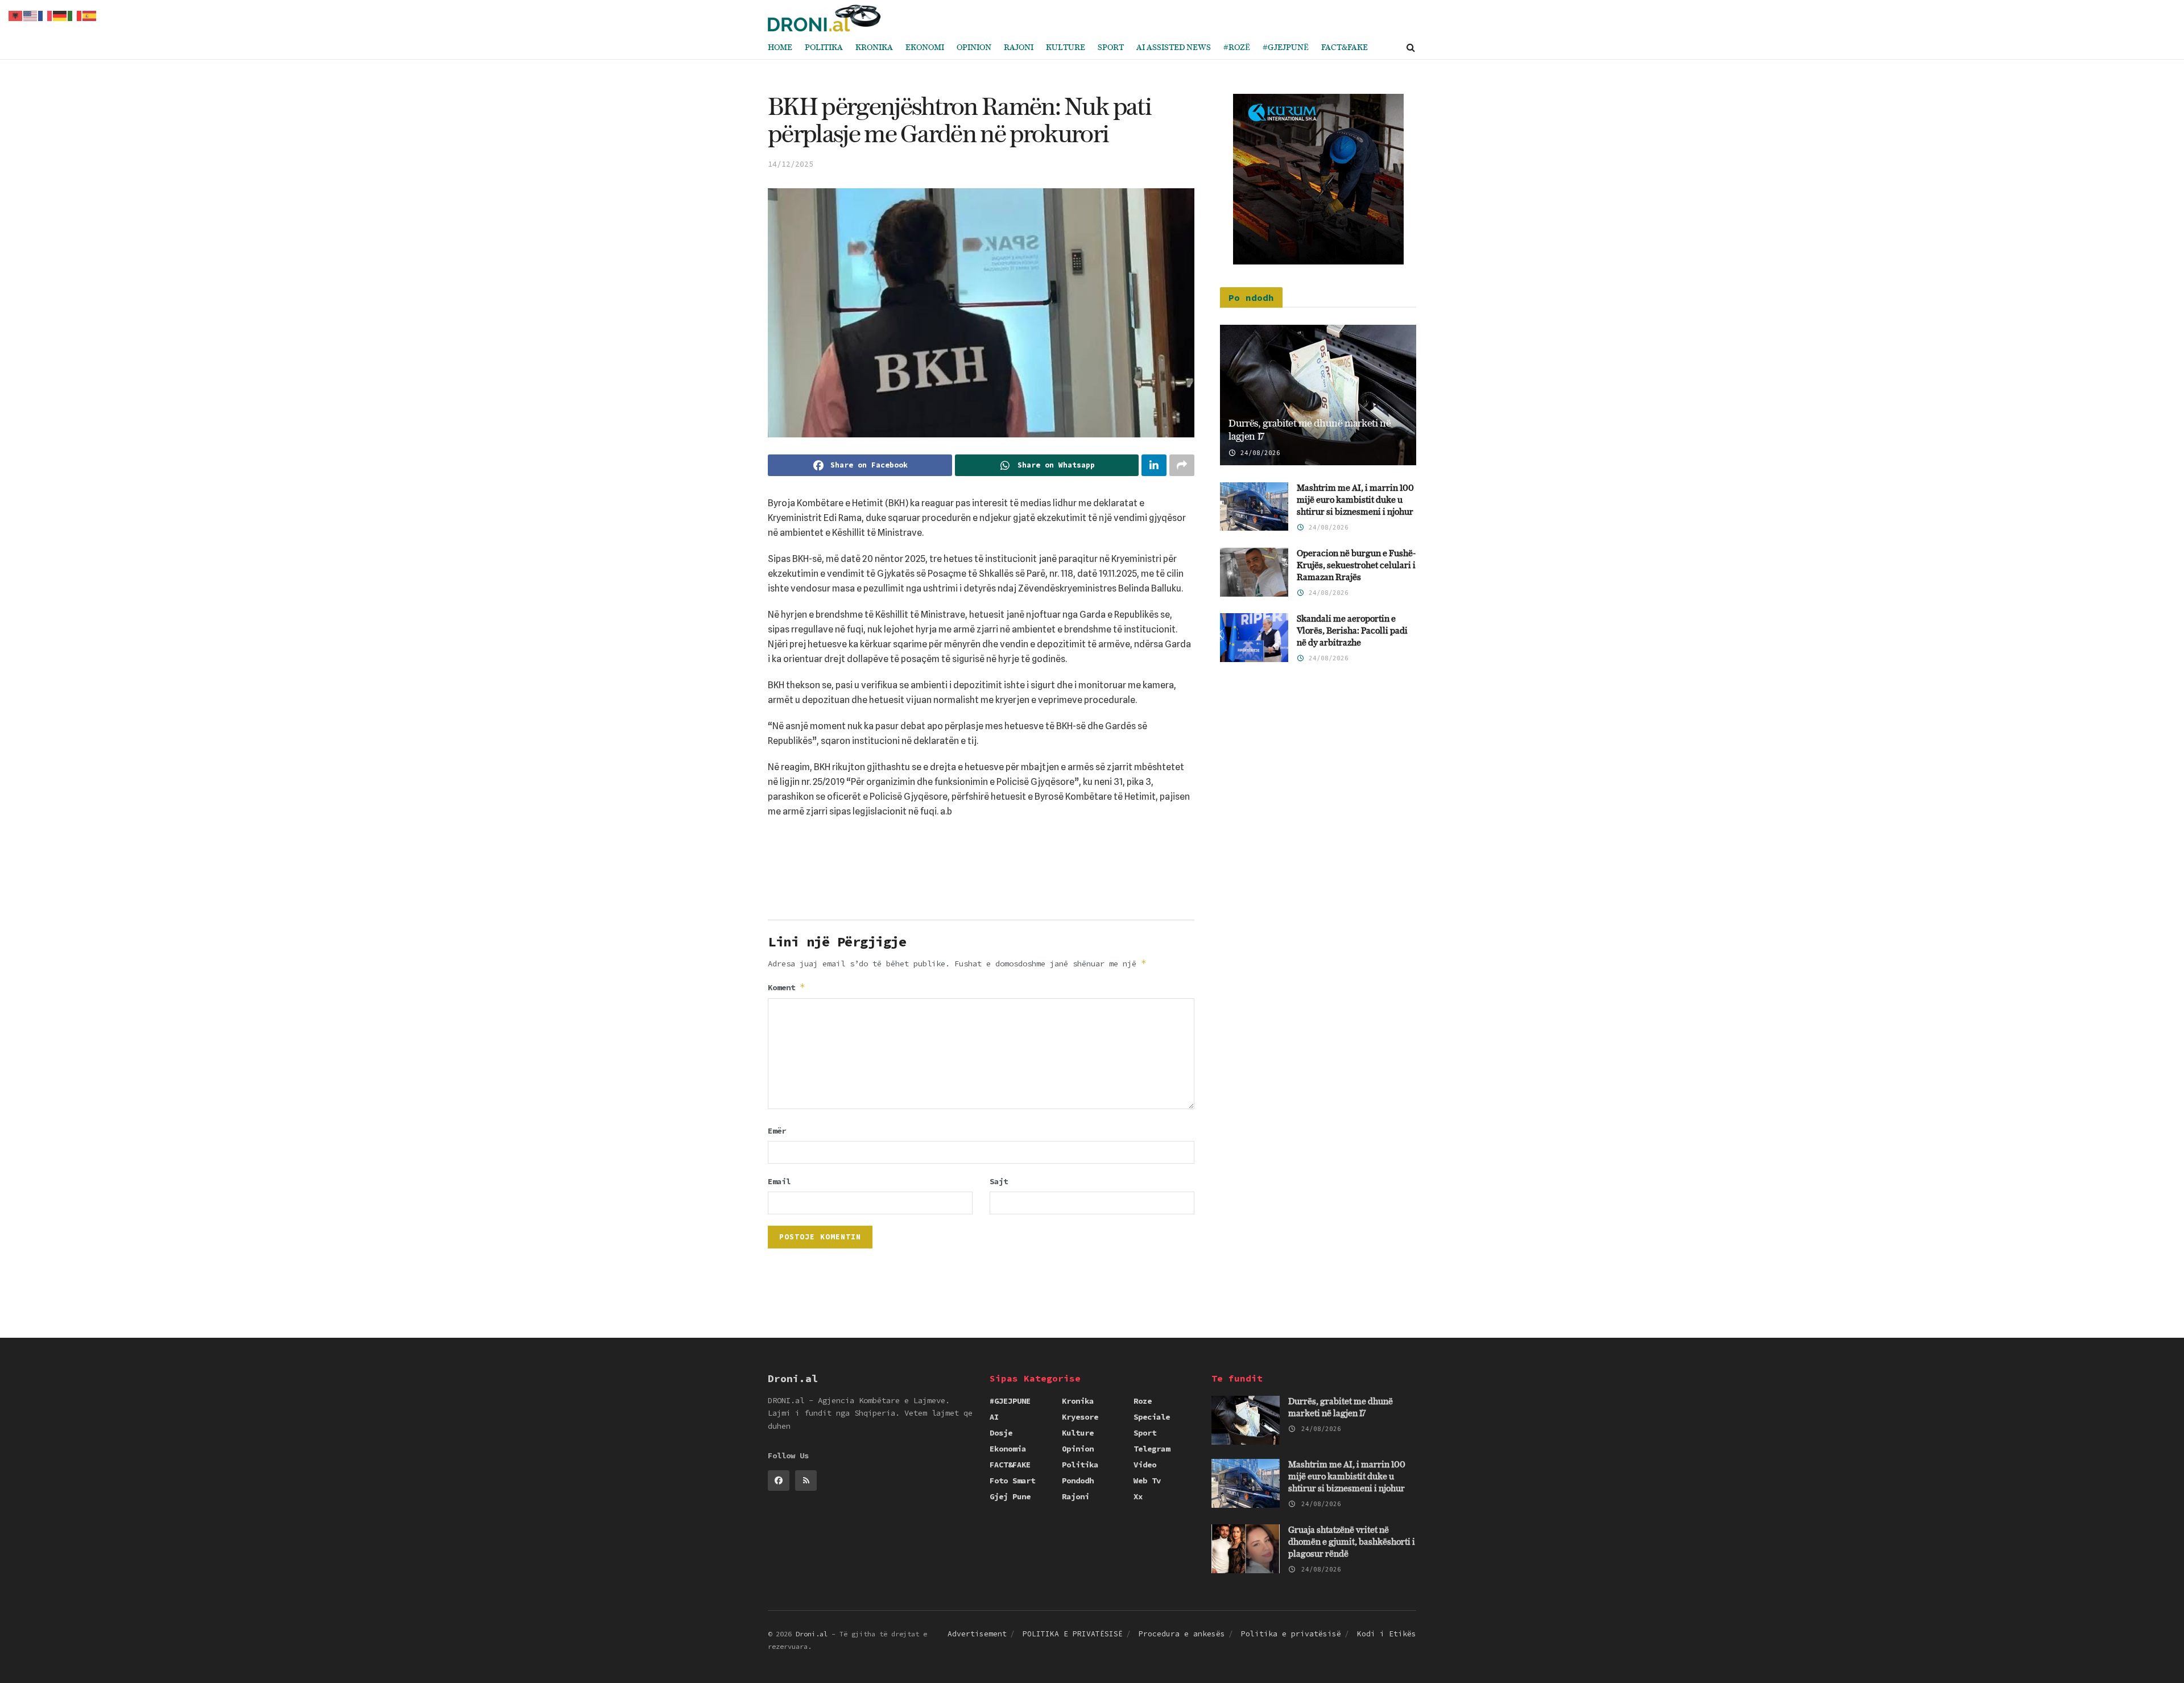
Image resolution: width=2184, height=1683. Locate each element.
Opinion (974, 48)
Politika (824, 48)
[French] (45, 15)
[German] (60, 15)
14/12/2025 (791, 164)
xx (1138, 1496)
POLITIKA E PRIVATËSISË (1073, 1634)
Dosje (1001, 1433)
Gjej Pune (1010, 1496)
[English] (31, 15)
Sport (1111, 48)
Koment (787, 987)
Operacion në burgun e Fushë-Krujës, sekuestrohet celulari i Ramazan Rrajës (1356, 566)
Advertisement (977, 1634)
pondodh (1078, 1481)
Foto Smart (1012, 1481)
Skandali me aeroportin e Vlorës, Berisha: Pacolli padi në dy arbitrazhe (1352, 631)
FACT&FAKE (1345, 48)
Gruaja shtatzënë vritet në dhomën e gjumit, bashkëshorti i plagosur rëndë (1352, 1542)
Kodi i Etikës (1387, 1634)
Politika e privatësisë (1291, 1634)
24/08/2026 (1258, 453)
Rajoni (1019, 48)
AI (994, 1417)
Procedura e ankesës (1182, 1634)
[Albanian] (16, 15)
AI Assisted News (1174, 48)
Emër (777, 1131)
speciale (1152, 1417)
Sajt (999, 1181)
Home (780, 48)
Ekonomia (1008, 1449)
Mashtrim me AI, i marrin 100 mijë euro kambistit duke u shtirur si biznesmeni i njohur (1355, 500)
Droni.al (812, 1634)
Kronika (874, 48)
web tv (1147, 1481)
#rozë (1237, 48)
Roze (1143, 1401)
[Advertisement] (981, 873)
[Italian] (75, 15)
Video (1145, 1465)
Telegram (1152, 1449)
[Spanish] (90, 15)
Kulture (1066, 48)
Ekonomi (925, 48)
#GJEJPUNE (1010, 1401)
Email (779, 1181)
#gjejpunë (1286, 48)
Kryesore (1080, 1417)
